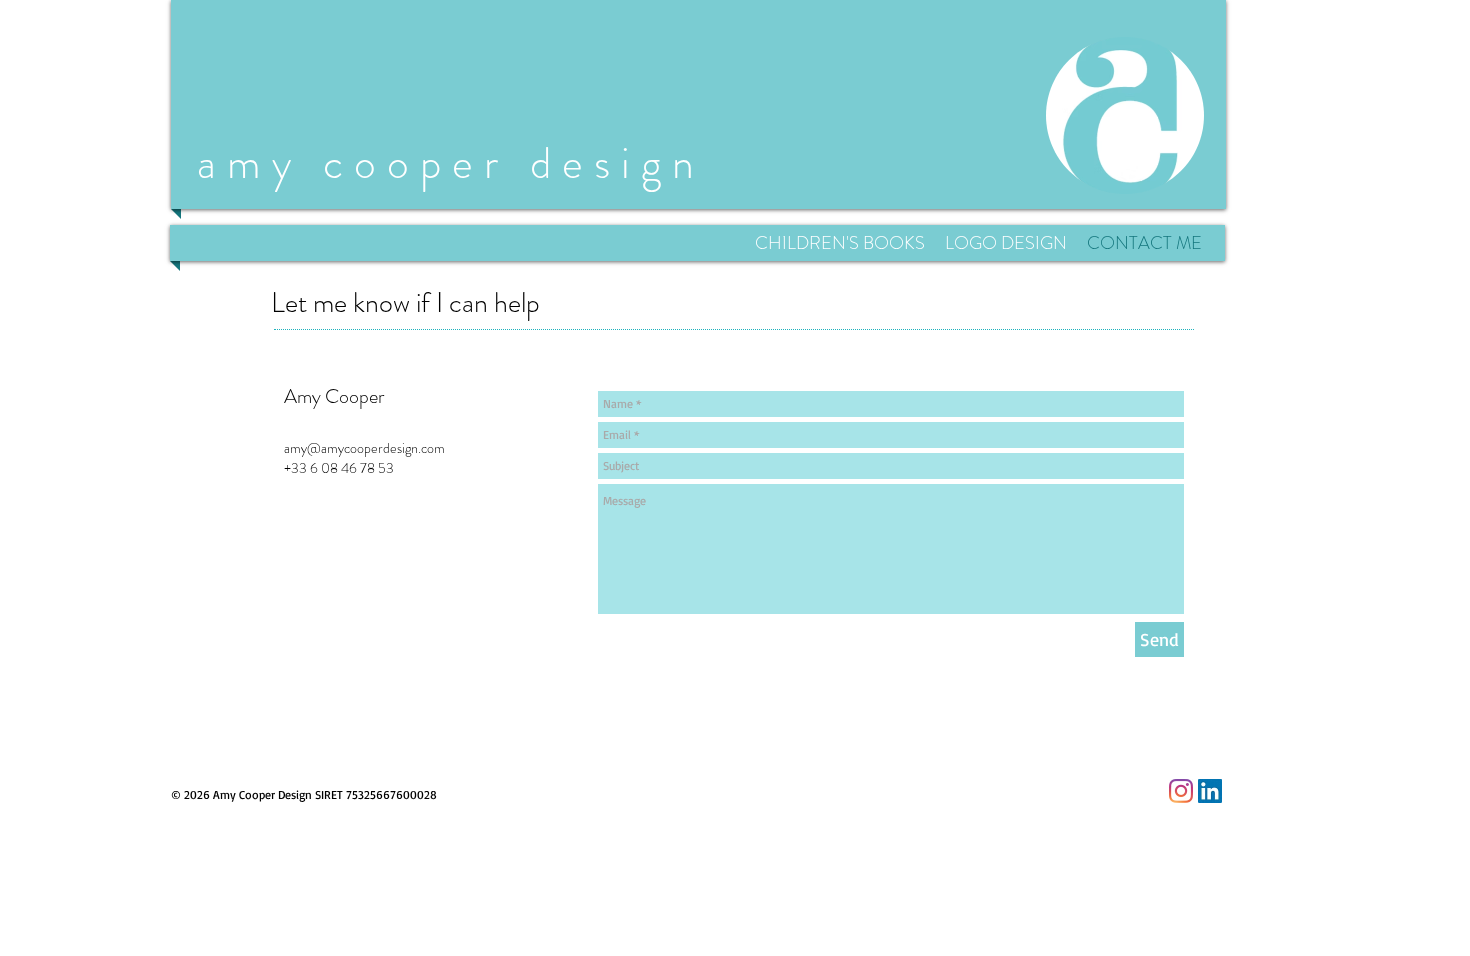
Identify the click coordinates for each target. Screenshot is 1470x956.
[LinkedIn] (1210, 791)
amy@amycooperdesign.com (364, 448)
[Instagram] (1181, 791)
